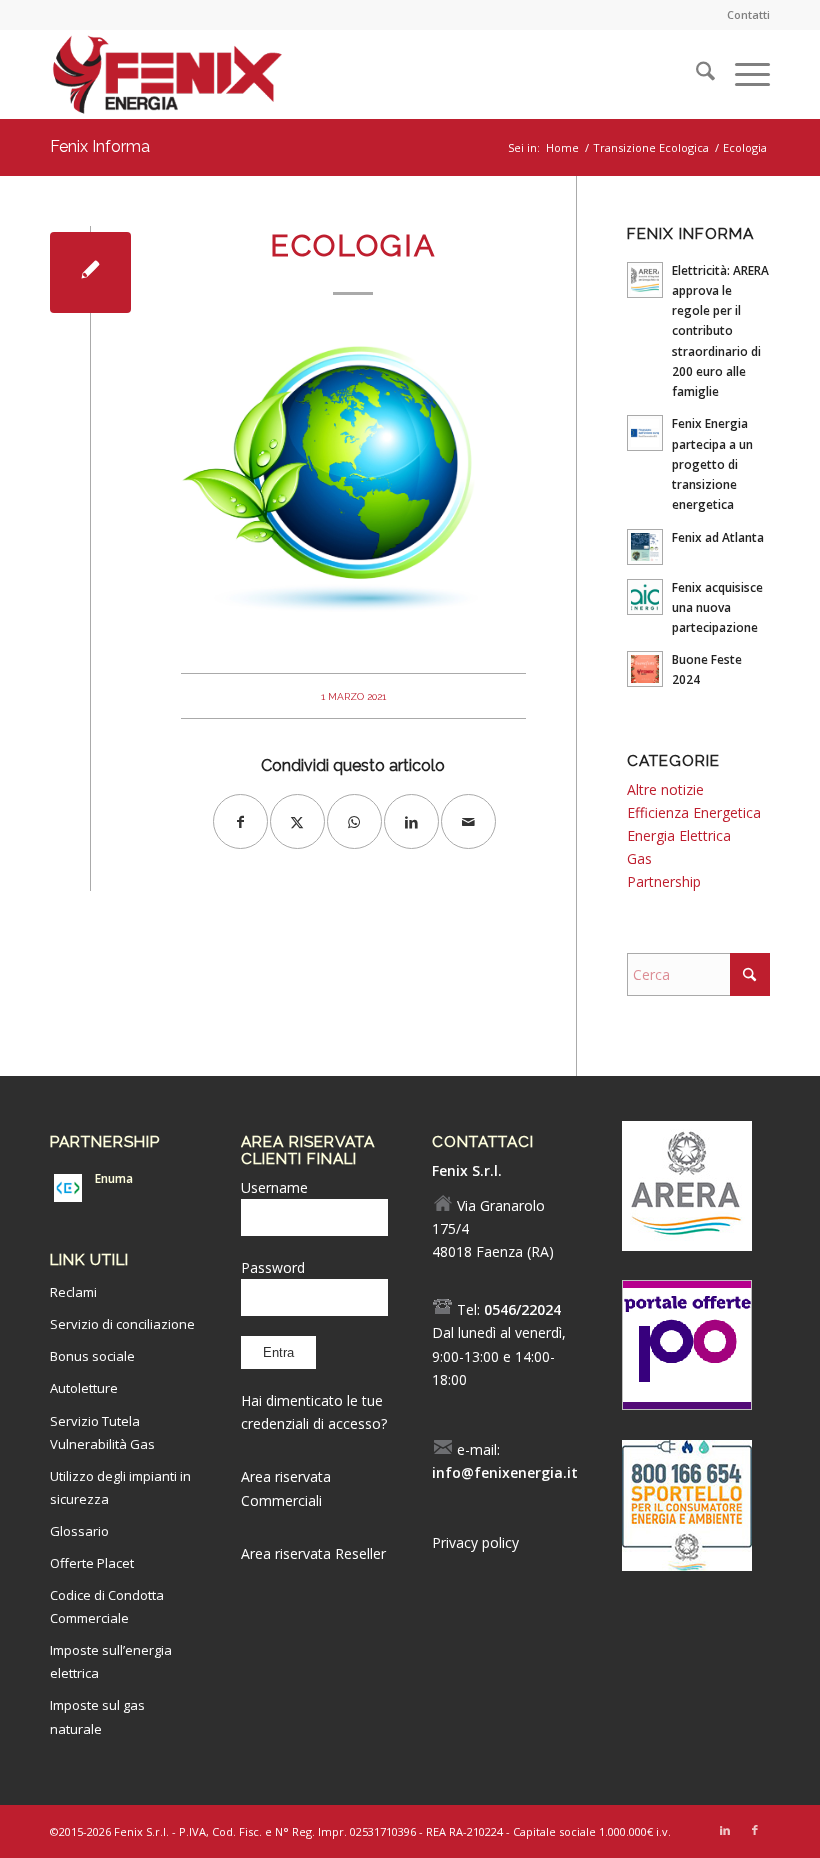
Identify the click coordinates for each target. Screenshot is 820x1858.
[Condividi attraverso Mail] (468, 821)
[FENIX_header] (167, 79)
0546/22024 (522, 1309)
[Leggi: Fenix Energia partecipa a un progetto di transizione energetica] (645, 433)
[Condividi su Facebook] (240, 821)
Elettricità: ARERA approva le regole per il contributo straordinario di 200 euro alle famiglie (720, 330)
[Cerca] (695, 74)
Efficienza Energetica (694, 812)
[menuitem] (743, 15)
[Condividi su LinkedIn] (411, 821)
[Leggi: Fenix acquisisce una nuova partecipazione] (645, 597)
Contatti (748, 14)
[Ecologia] (90, 272)
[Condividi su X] (297, 821)
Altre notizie (665, 789)
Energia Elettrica (679, 835)
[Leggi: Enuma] (68, 1188)
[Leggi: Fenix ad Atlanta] (645, 547)
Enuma (114, 1178)
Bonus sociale (92, 1356)
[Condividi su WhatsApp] (354, 821)
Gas (639, 858)
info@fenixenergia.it (505, 1472)
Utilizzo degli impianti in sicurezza (120, 1487)
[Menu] (742, 74)
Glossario (79, 1531)
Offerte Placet (92, 1563)
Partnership (664, 881)
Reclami (73, 1292)
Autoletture (84, 1388)
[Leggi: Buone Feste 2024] (645, 669)
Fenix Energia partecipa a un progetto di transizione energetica (712, 463)
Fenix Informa (100, 146)
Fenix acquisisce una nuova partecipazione (717, 607)
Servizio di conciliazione (122, 1324)
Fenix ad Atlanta (718, 537)
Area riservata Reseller (313, 1553)
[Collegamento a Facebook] (755, 1830)
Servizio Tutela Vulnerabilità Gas (102, 1432)
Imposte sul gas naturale (97, 1716)
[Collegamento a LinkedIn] (725, 1830)
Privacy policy (475, 1542)
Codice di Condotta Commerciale (107, 1606)
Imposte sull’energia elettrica (111, 1661)
